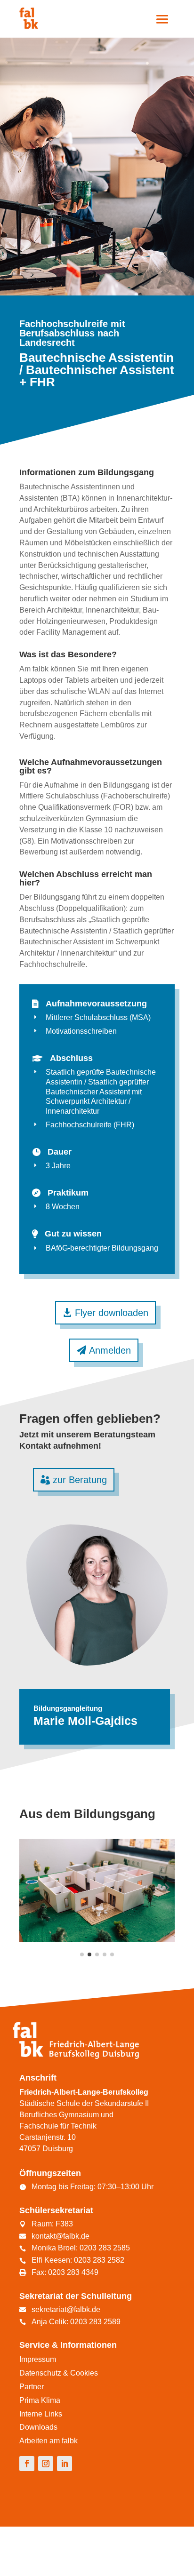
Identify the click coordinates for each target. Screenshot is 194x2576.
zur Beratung (80, 1480)
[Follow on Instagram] (46, 2464)
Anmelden (110, 1350)
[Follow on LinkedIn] (65, 2464)
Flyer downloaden (112, 1313)
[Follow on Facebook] (27, 2464)
